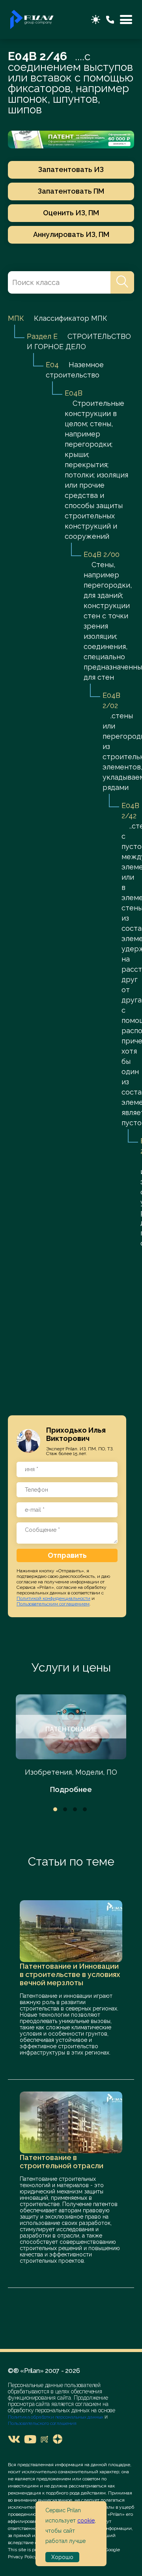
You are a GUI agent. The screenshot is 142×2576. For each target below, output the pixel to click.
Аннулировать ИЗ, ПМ (71, 234)
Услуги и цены (71, 1667)
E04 (52, 365)
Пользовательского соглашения (42, 2423)
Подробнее (71, 1789)
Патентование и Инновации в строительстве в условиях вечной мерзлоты (70, 1974)
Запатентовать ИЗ (71, 169)
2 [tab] (65, 1809)
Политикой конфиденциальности (53, 1598)
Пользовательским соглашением (53, 1604)
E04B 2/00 (102, 554)
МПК (16, 318)
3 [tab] (75, 1809)
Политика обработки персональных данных (56, 2417)
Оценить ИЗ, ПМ (71, 213)
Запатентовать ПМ (71, 191)
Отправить (67, 1555)
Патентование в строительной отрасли (62, 2162)
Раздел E (42, 336)
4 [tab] (85, 1809)
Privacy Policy (22, 2557)
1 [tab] (55, 1809)
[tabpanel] (71, 1745)
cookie (86, 2521)
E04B (74, 393)
